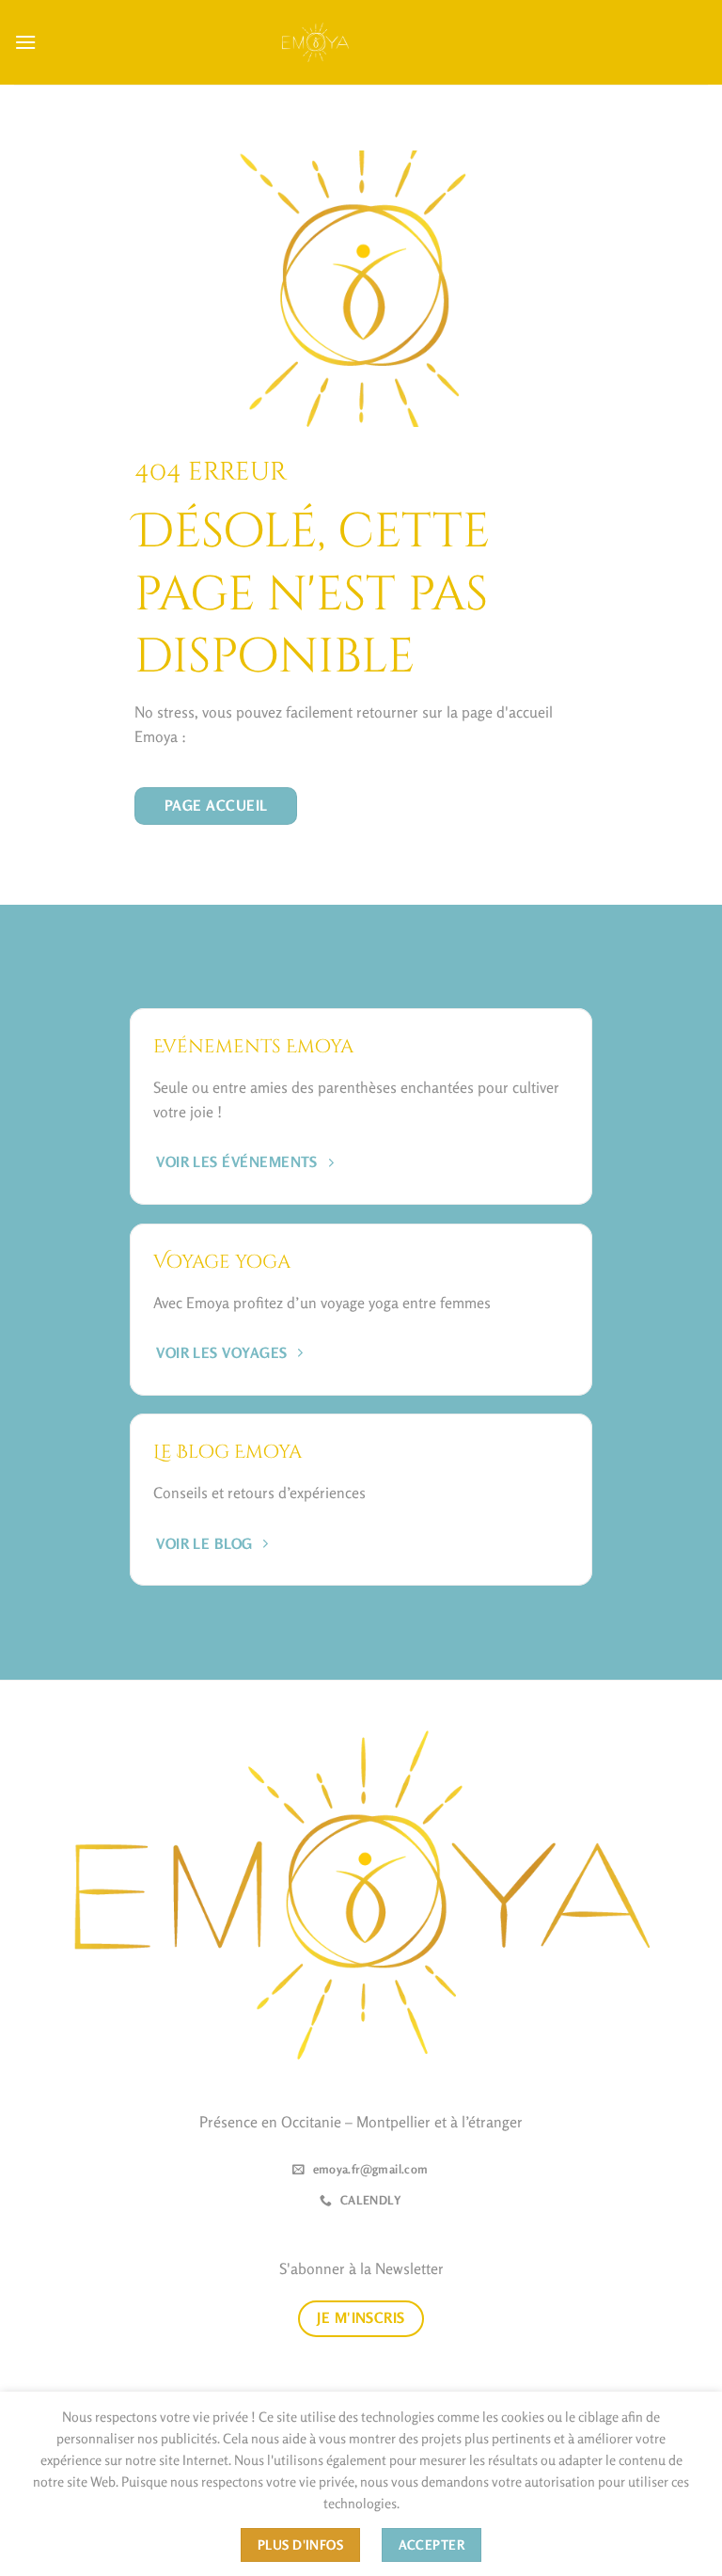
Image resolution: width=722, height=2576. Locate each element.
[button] (25, 42)
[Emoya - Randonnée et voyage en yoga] (316, 42)
